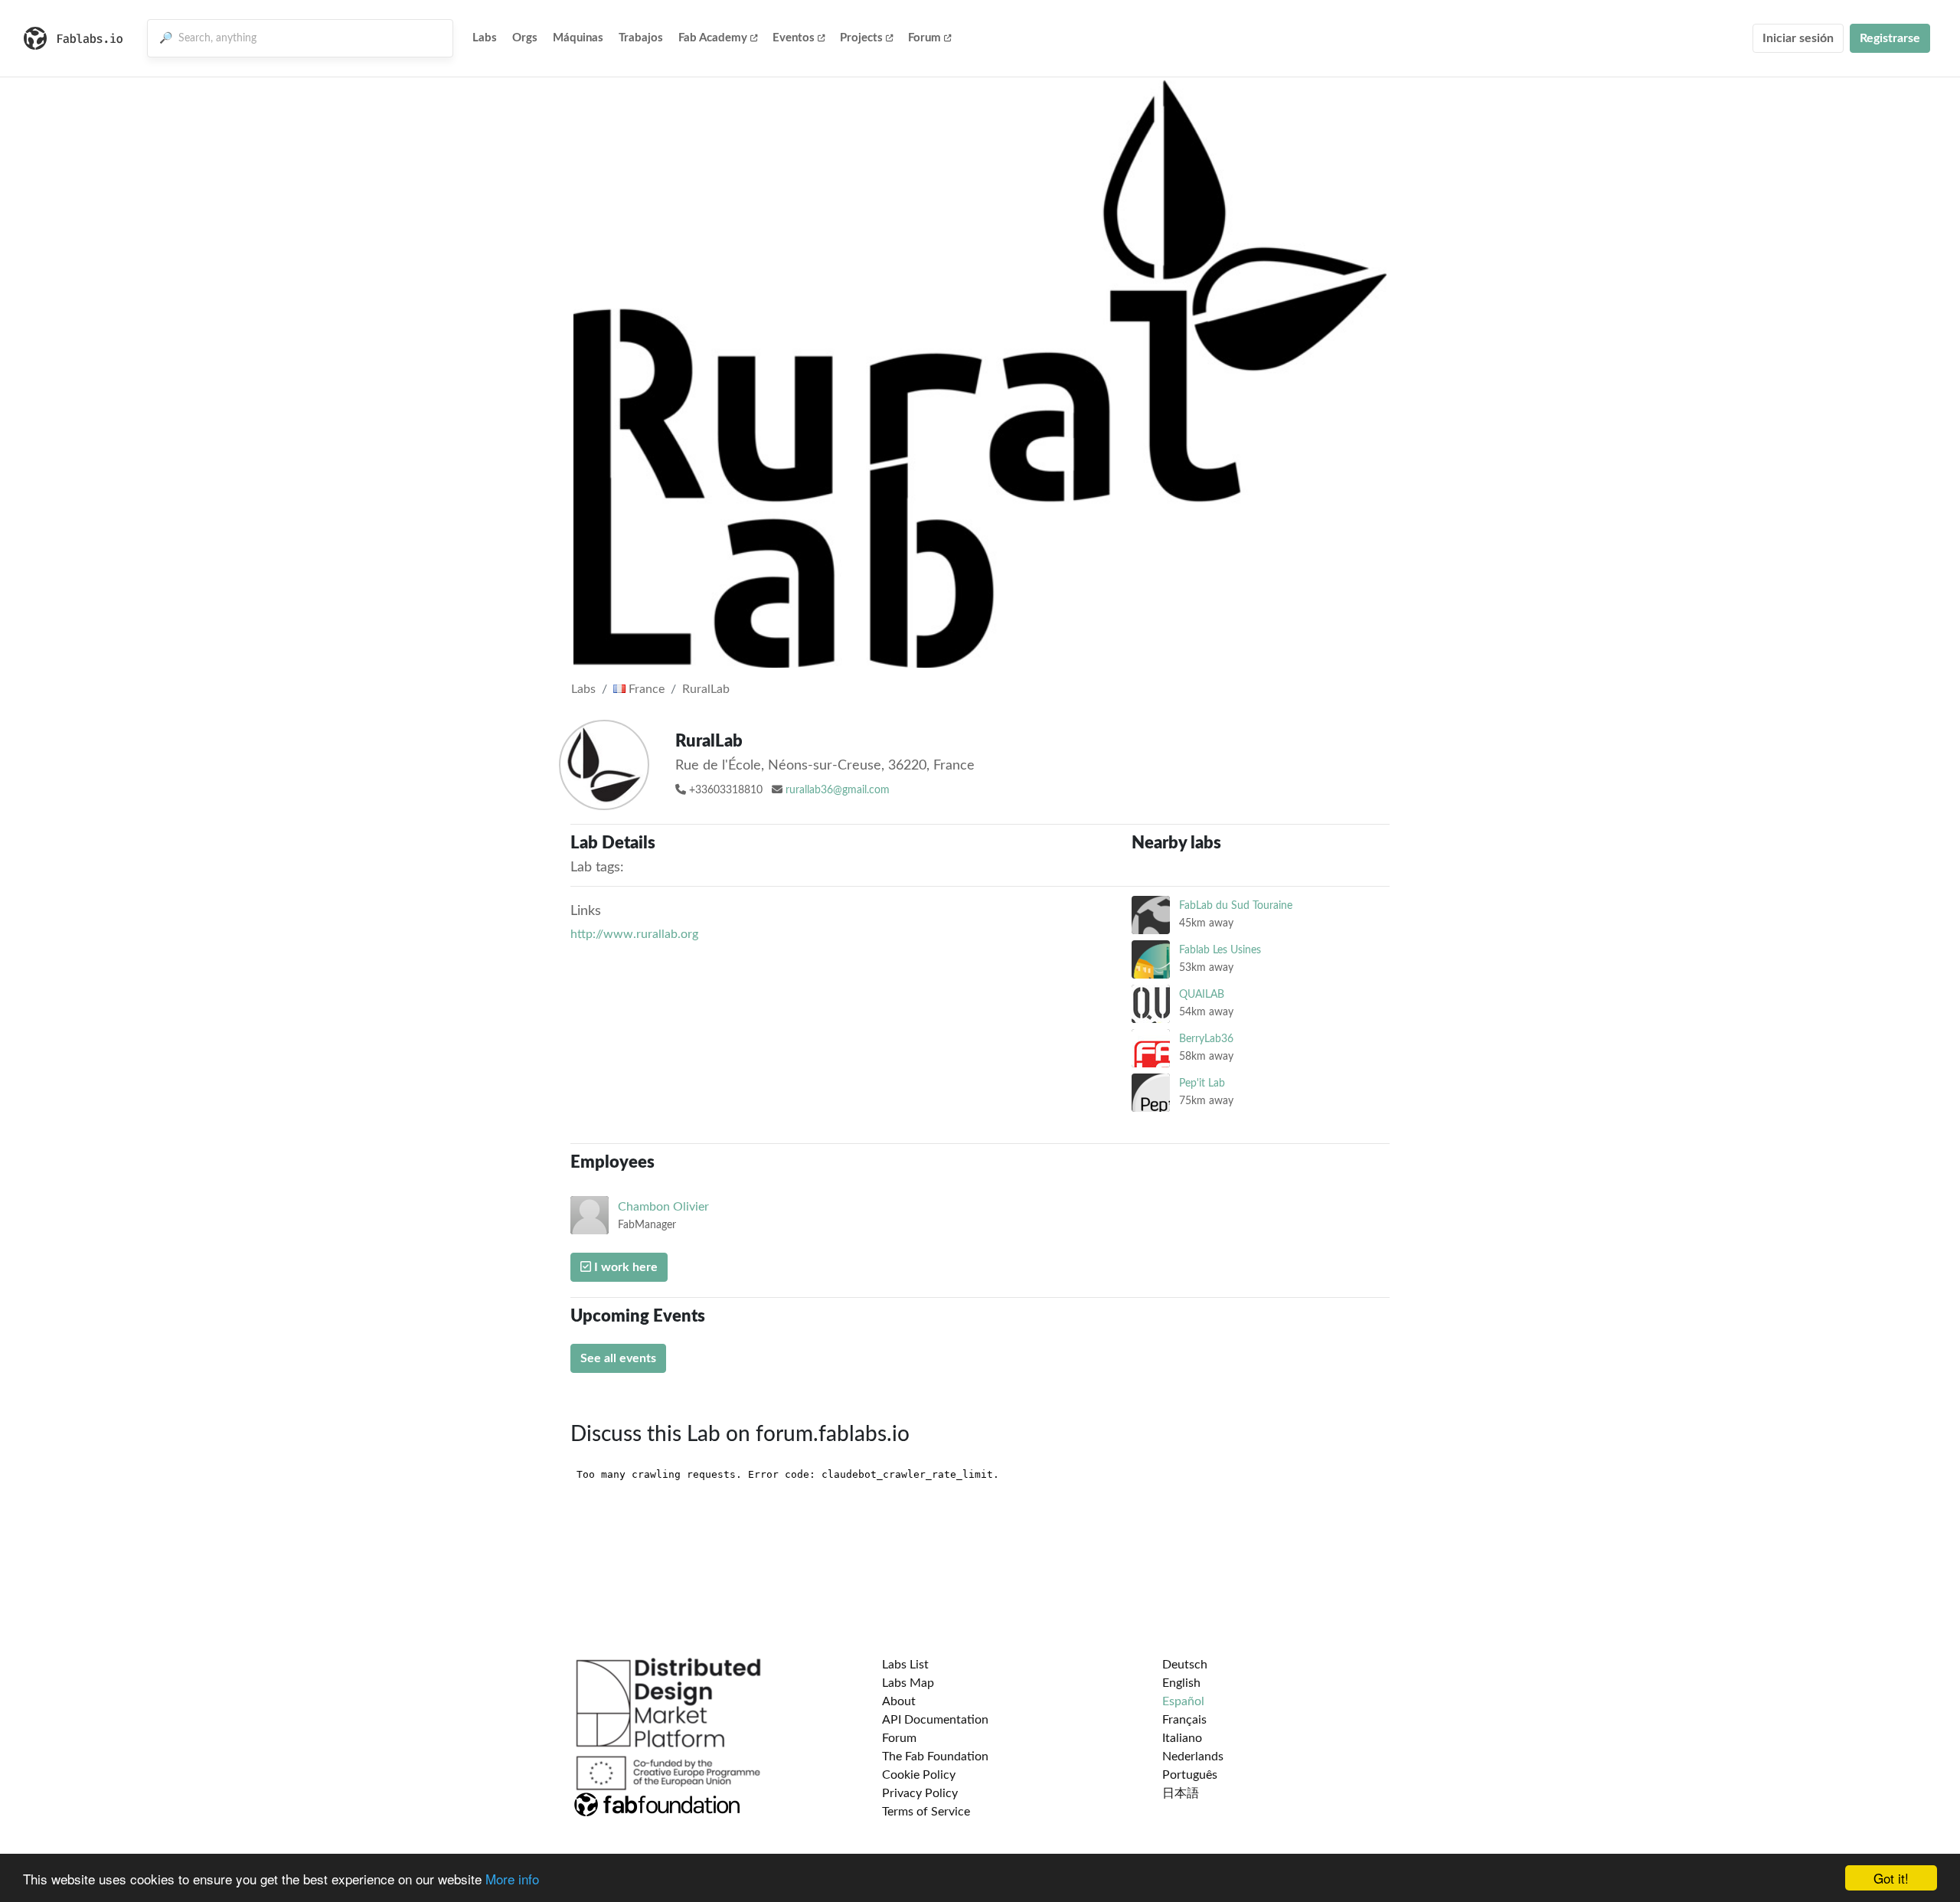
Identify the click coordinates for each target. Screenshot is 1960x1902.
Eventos (794, 38)
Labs (485, 38)
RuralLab (706, 689)
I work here (624, 1267)
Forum (924, 38)
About (899, 1701)
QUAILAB (1202, 994)
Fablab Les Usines (1220, 950)
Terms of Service (926, 1812)
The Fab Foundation (935, 1757)
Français (1184, 1720)
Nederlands (1193, 1757)
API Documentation (935, 1720)
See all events (618, 1358)
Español (1183, 1701)
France (645, 689)
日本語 (1181, 1793)
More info (512, 1879)
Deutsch (1185, 1665)
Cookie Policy (919, 1775)
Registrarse (1890, 38)
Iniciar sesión (1798, 38)
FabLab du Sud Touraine (1236, 905)
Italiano (1182, 1738)
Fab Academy (713, 38)
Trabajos (641, 38)
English (1181, 1683)
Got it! (1891, 1878)
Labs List (905, 1665)
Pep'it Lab (1202, 1083)
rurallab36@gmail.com (838, 790)
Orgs (525, 38)
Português (1190, 1775)
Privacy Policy (920, 1793)
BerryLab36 (1206, 1039)
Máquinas (578, 38)
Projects (861, 38)
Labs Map (908, 1683)
